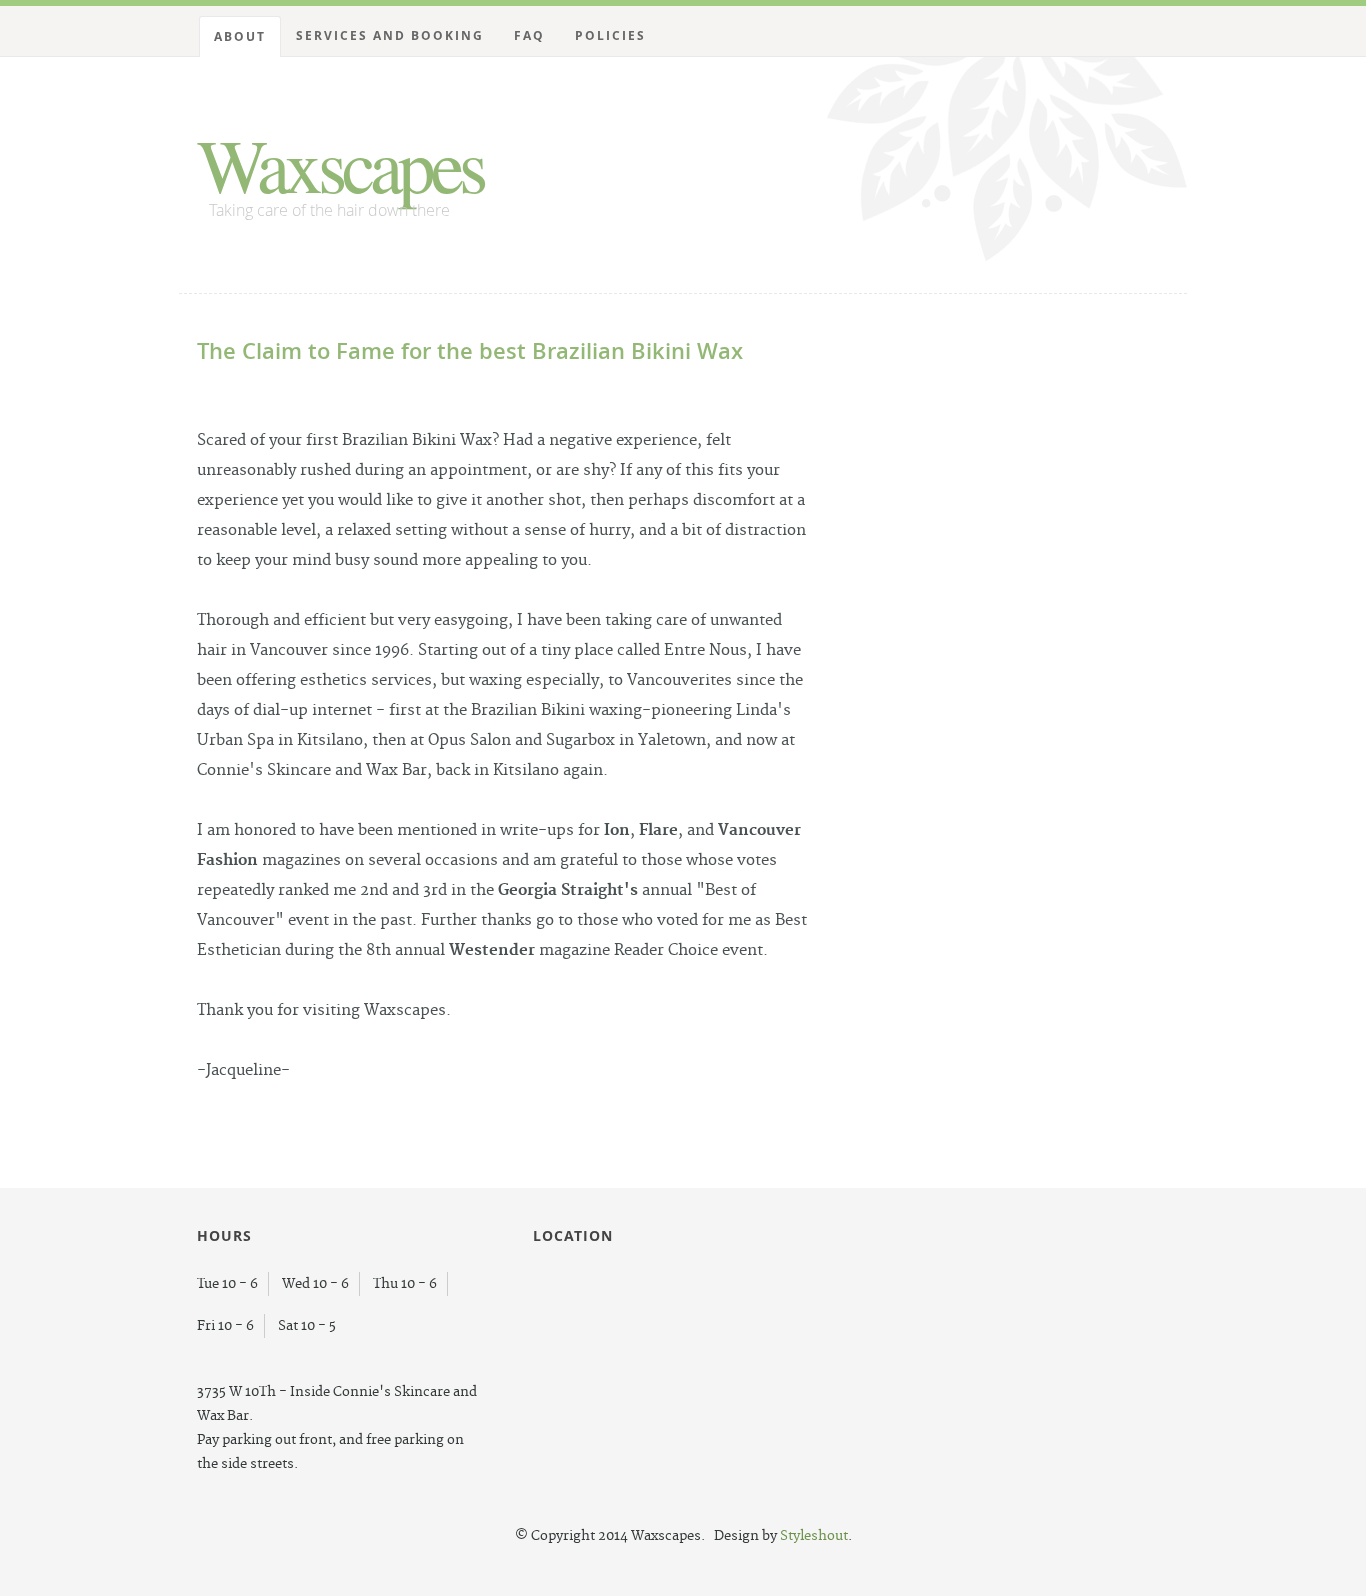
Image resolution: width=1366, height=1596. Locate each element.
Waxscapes (340, 164)
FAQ (529, 35)
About (240, 36)
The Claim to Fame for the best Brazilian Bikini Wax (470, 351)
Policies (610, 35)
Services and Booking (390, 35)
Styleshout (814, 1536)
